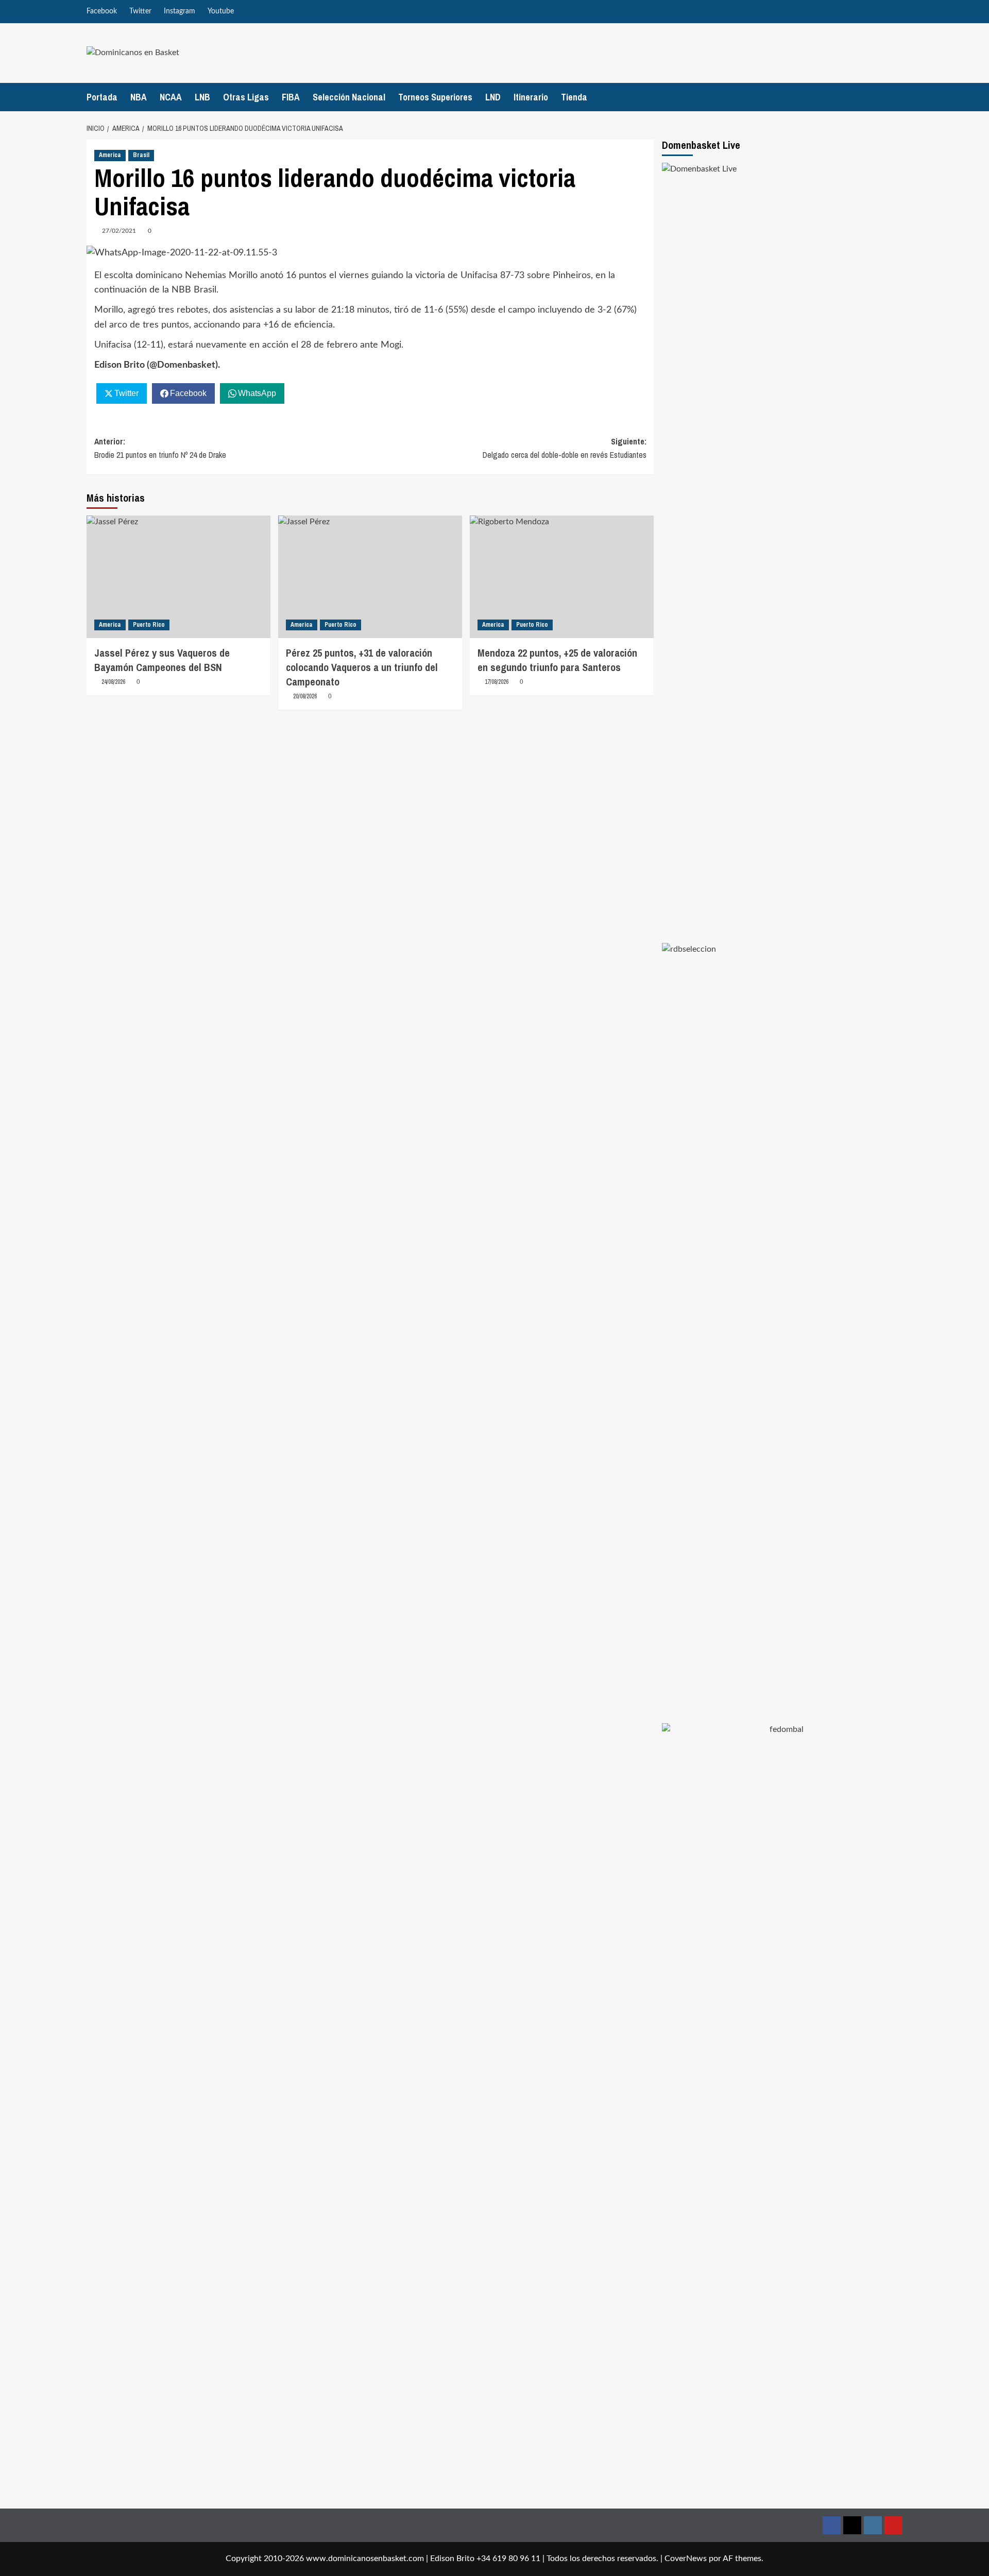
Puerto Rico (149, 625)
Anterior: (160, 448)
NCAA (171, 97)
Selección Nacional (349, 97)
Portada (102, 97)
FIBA (291, 97)
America (110, 155)
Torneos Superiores (435, 97)
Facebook (102, 11)
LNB (202, 97)
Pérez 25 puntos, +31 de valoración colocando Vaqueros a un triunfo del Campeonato (362, 667)
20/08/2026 (305, 696)
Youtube (221, 11)
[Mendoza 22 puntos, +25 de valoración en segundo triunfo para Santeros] (562, 577)
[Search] (897, 97)
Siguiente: (565, 448)
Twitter (140, 11)
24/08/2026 (113, 682)
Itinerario (531, 97)
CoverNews (686, 2558)
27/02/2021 (119, 231)
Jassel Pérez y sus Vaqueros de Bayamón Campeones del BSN (162, 660)
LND (493, 97)
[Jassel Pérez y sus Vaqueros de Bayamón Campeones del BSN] (178, 577)
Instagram (180, 11)
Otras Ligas (246, 97)
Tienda (574, 97)
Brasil (141, 155)
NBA (139, 97)
